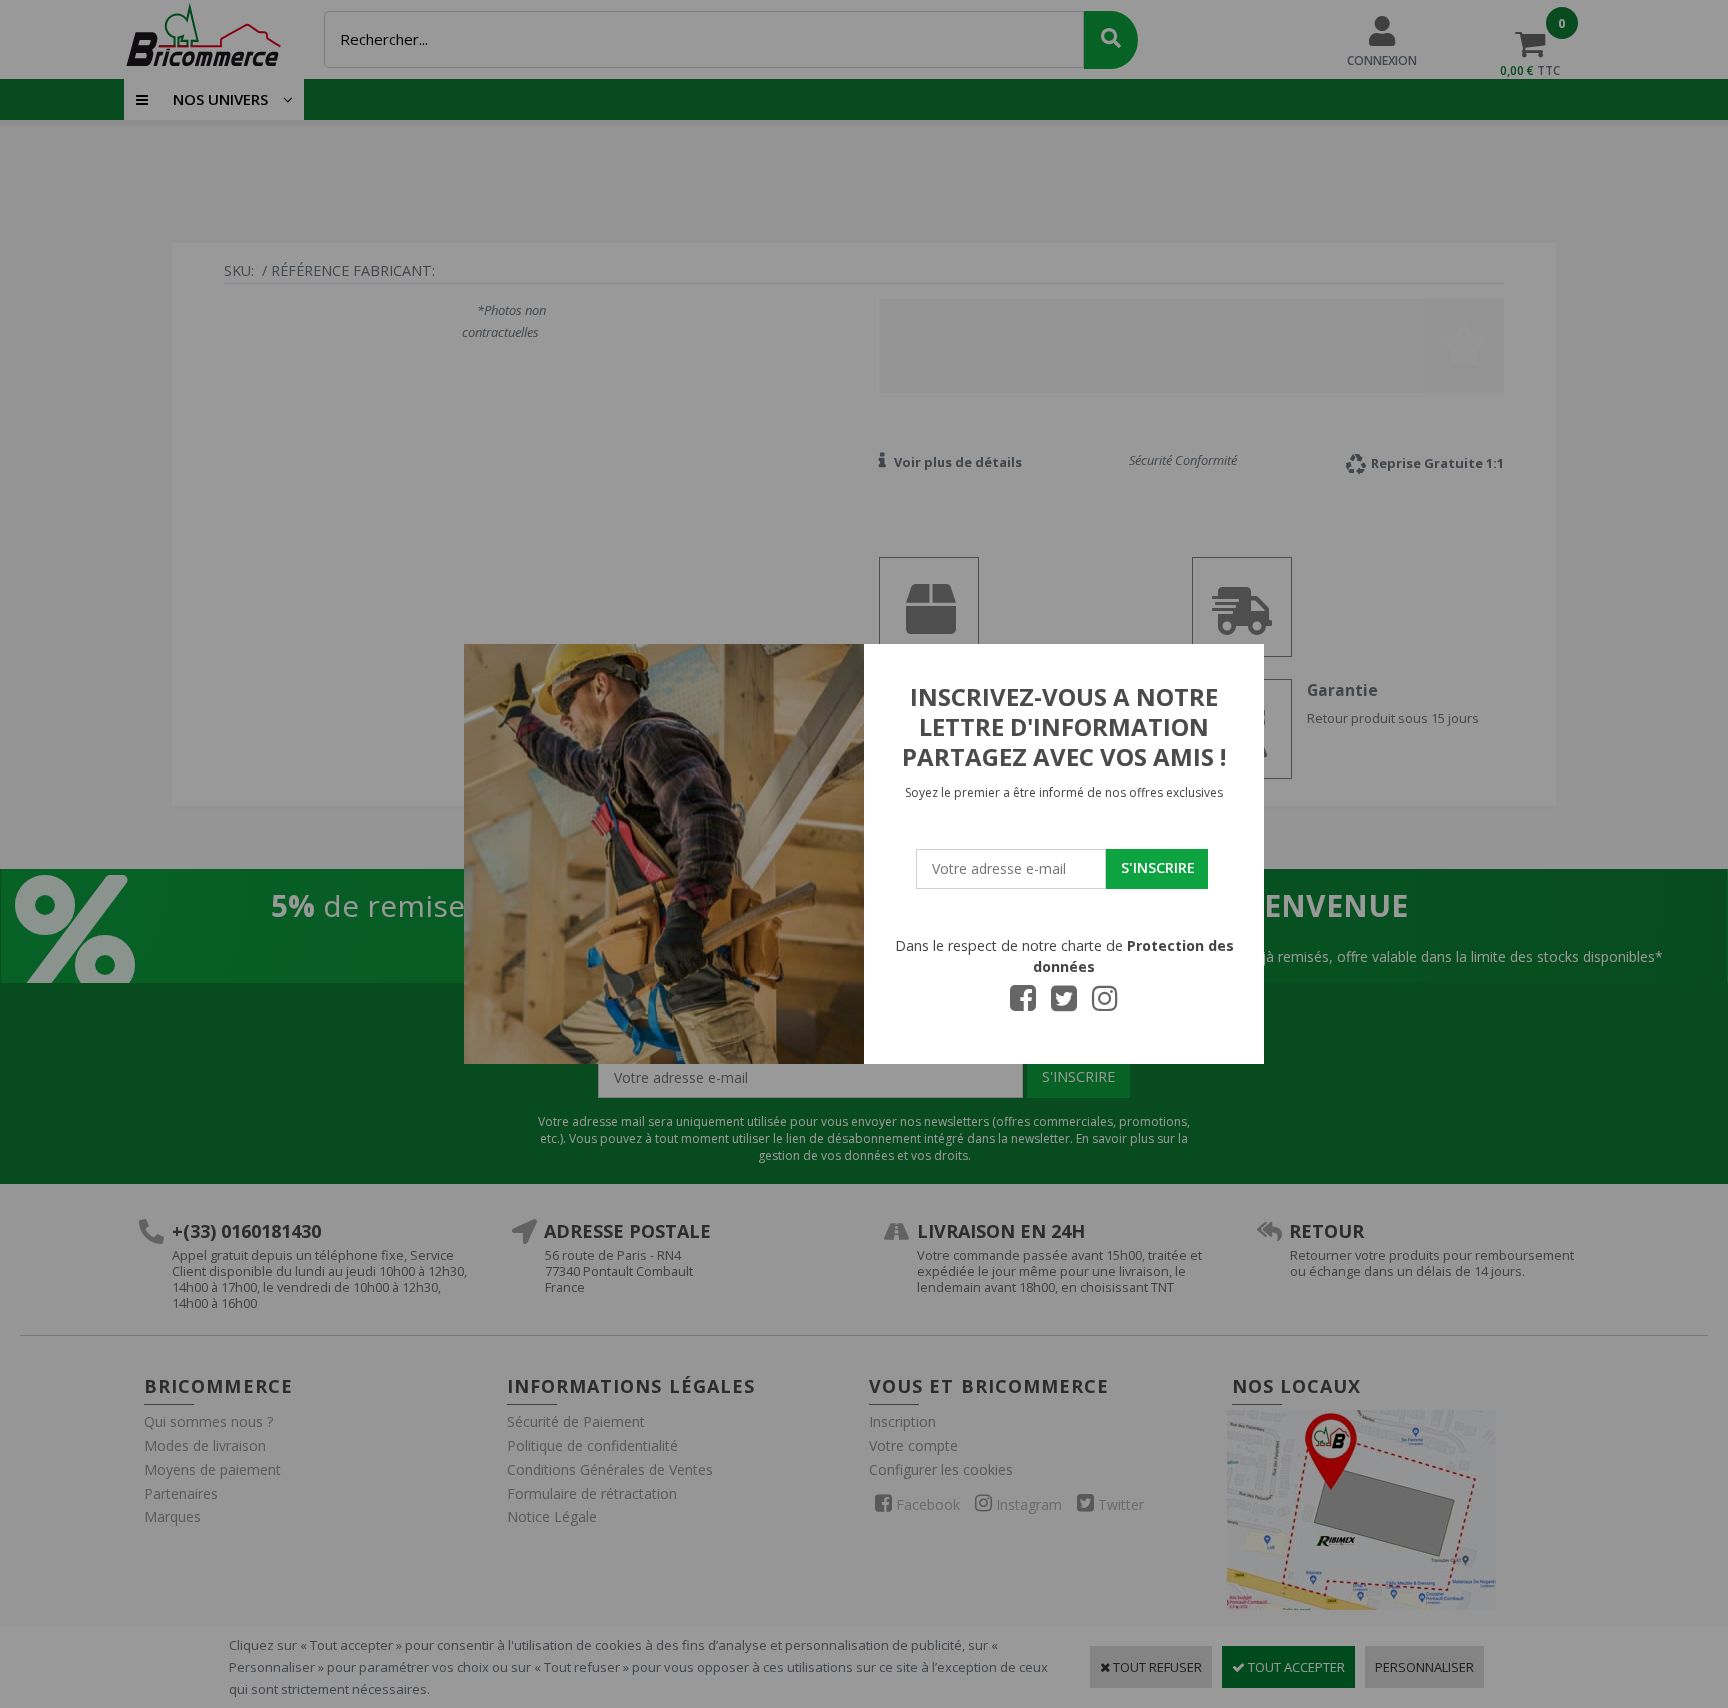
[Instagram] (1105, 1004)
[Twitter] (1064, 1004)
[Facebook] (1023, 1004)
